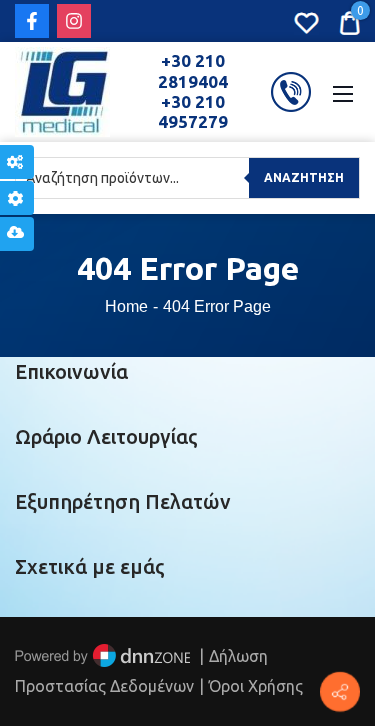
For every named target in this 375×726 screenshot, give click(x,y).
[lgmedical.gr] (62, 90)
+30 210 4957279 (193, 111)
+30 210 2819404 (193, 70)
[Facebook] (32, 21)
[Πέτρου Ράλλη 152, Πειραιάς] (340, 692)
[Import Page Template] (17, 234)
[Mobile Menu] (343, 92)
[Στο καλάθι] (349, 21)
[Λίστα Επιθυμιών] (306, 21)
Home (126, 306)
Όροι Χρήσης (256, 686)
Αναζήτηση (304, 177)
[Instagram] (74, 21)
